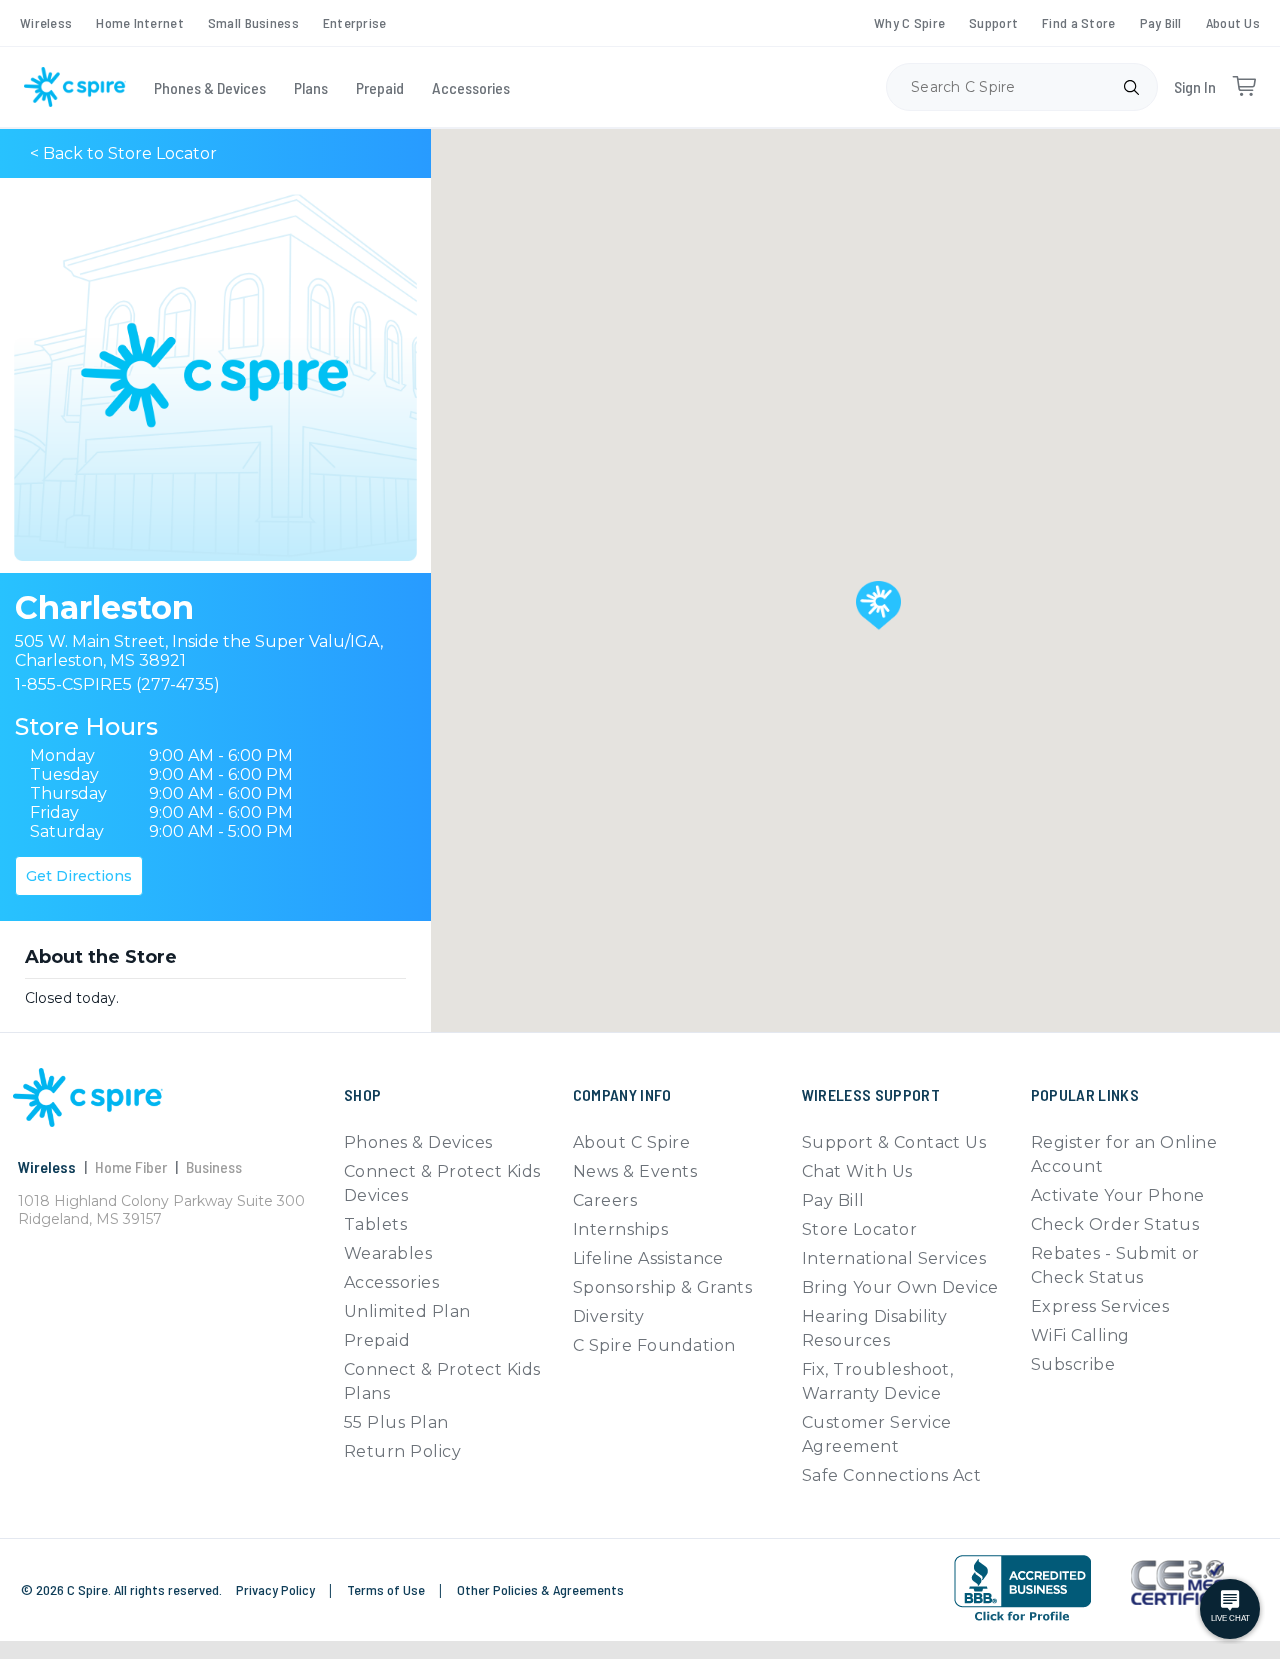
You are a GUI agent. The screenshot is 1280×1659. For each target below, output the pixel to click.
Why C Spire (909, 22)
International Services (894, 1258)
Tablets (375, 1224)
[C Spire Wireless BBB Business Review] (1022, 1588)
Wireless (46, 22)
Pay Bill (1161, 22)
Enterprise (355, 22)
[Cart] (1244, 87)
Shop (362, 1094)
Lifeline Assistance (648, 1258)
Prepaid (380, 87)
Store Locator (859, 1229)
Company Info (622, 1094)
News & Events (635, 1171)
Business (214, 1166)
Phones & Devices (210, 87)
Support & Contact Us (894, 1142)
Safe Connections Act (892, 1475)
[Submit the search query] (1131, 87)
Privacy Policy (277, 1589)
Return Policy (402, 1451)
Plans (311, 87)
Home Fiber (131, 1166)
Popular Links (1085, 1094)
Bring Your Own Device (900, 1287)
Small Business (253, 22)
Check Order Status (1115, 1224)
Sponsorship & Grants (663, 1287)
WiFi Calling (1080, 1335)
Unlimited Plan (407, 1311)
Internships (620, 1229)
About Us (1233, 22)
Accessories (471, 87)
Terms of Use (387, 1589)
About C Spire (631, 1142)
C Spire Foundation (654, 1345)
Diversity (608, 1316)
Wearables (388, 1253)
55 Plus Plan (396, 1422)
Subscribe (1073, 1364)
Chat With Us (857, 1171)
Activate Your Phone (1118, 1195)
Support (993, 22)
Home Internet (140, 22)
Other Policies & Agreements (540, 1589)
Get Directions (79, 876)
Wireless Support (871, 1094)
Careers (605, 1200)
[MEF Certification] (1177, 1583)
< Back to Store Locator (123, 153)
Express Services (1100, 1306)
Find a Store (1078, 22)
